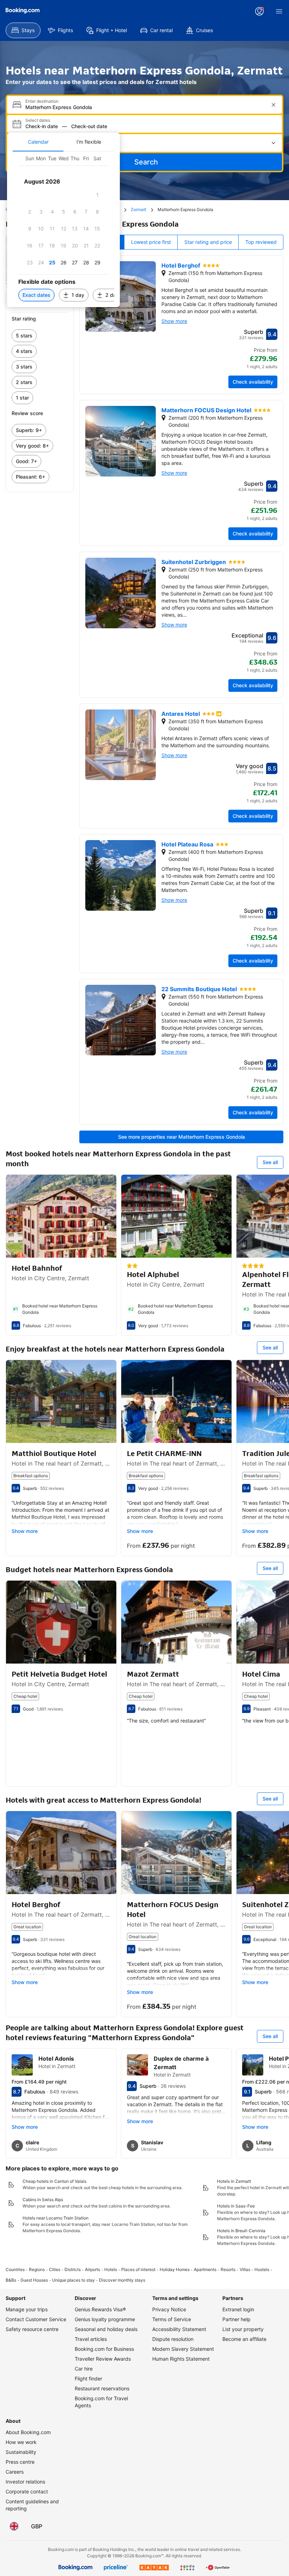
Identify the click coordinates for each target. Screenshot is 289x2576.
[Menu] (279, 11)
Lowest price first (151, 242)
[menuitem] (23, 30)
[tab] (38, 142)
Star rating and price (208, 242)
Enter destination (42, 101)
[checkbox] (97, 195)
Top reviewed (261, 242)
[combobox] (145, 107)
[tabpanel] (63, 229)
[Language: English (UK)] (14, 2526)
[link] (40, 336)
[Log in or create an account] (259, 11)
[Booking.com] (23, 11)
